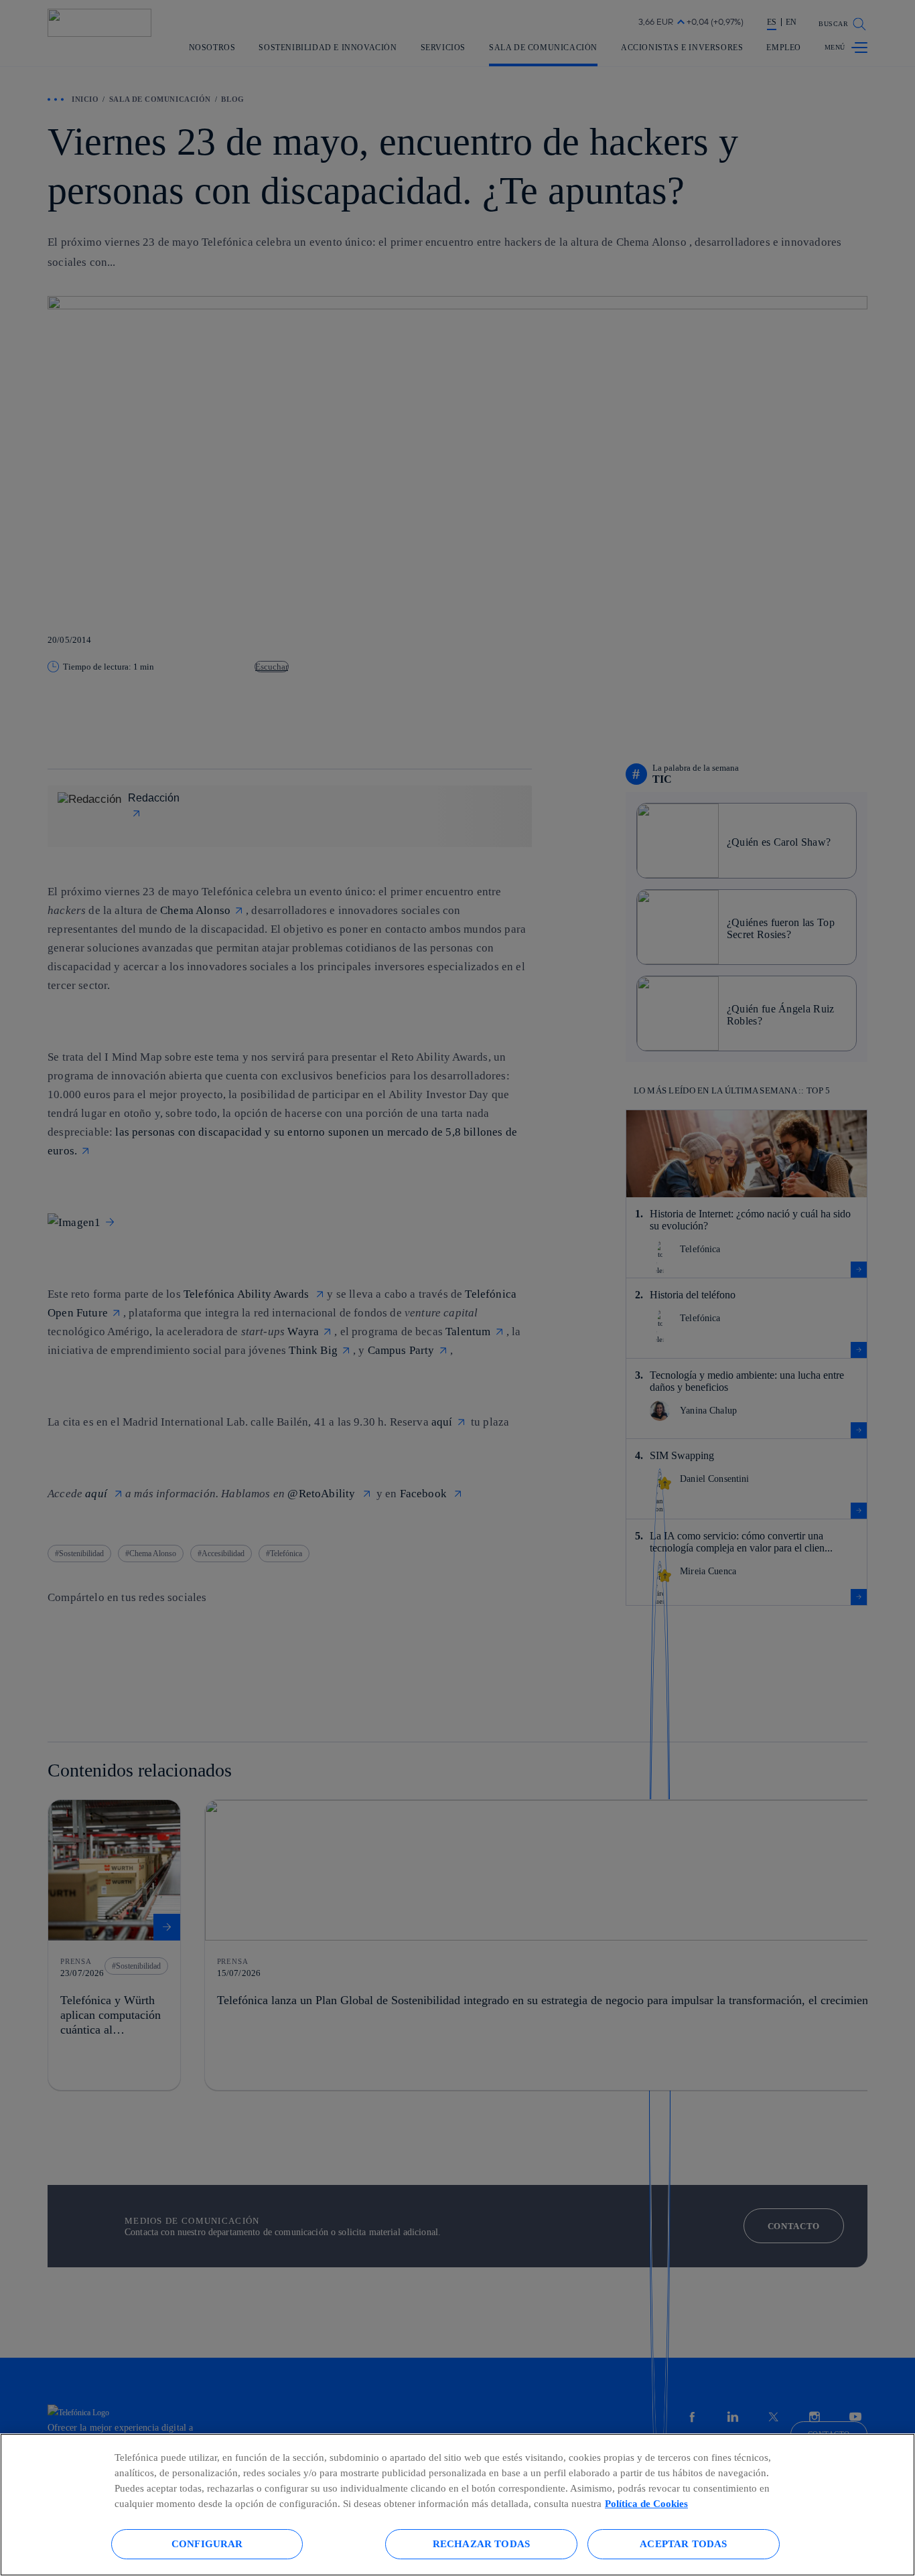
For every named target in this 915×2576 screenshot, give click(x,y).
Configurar (207, 2544)
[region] (457, 2505)
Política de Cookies (646, 2503)
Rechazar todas (481, 2544)
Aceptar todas (683, 2544)
